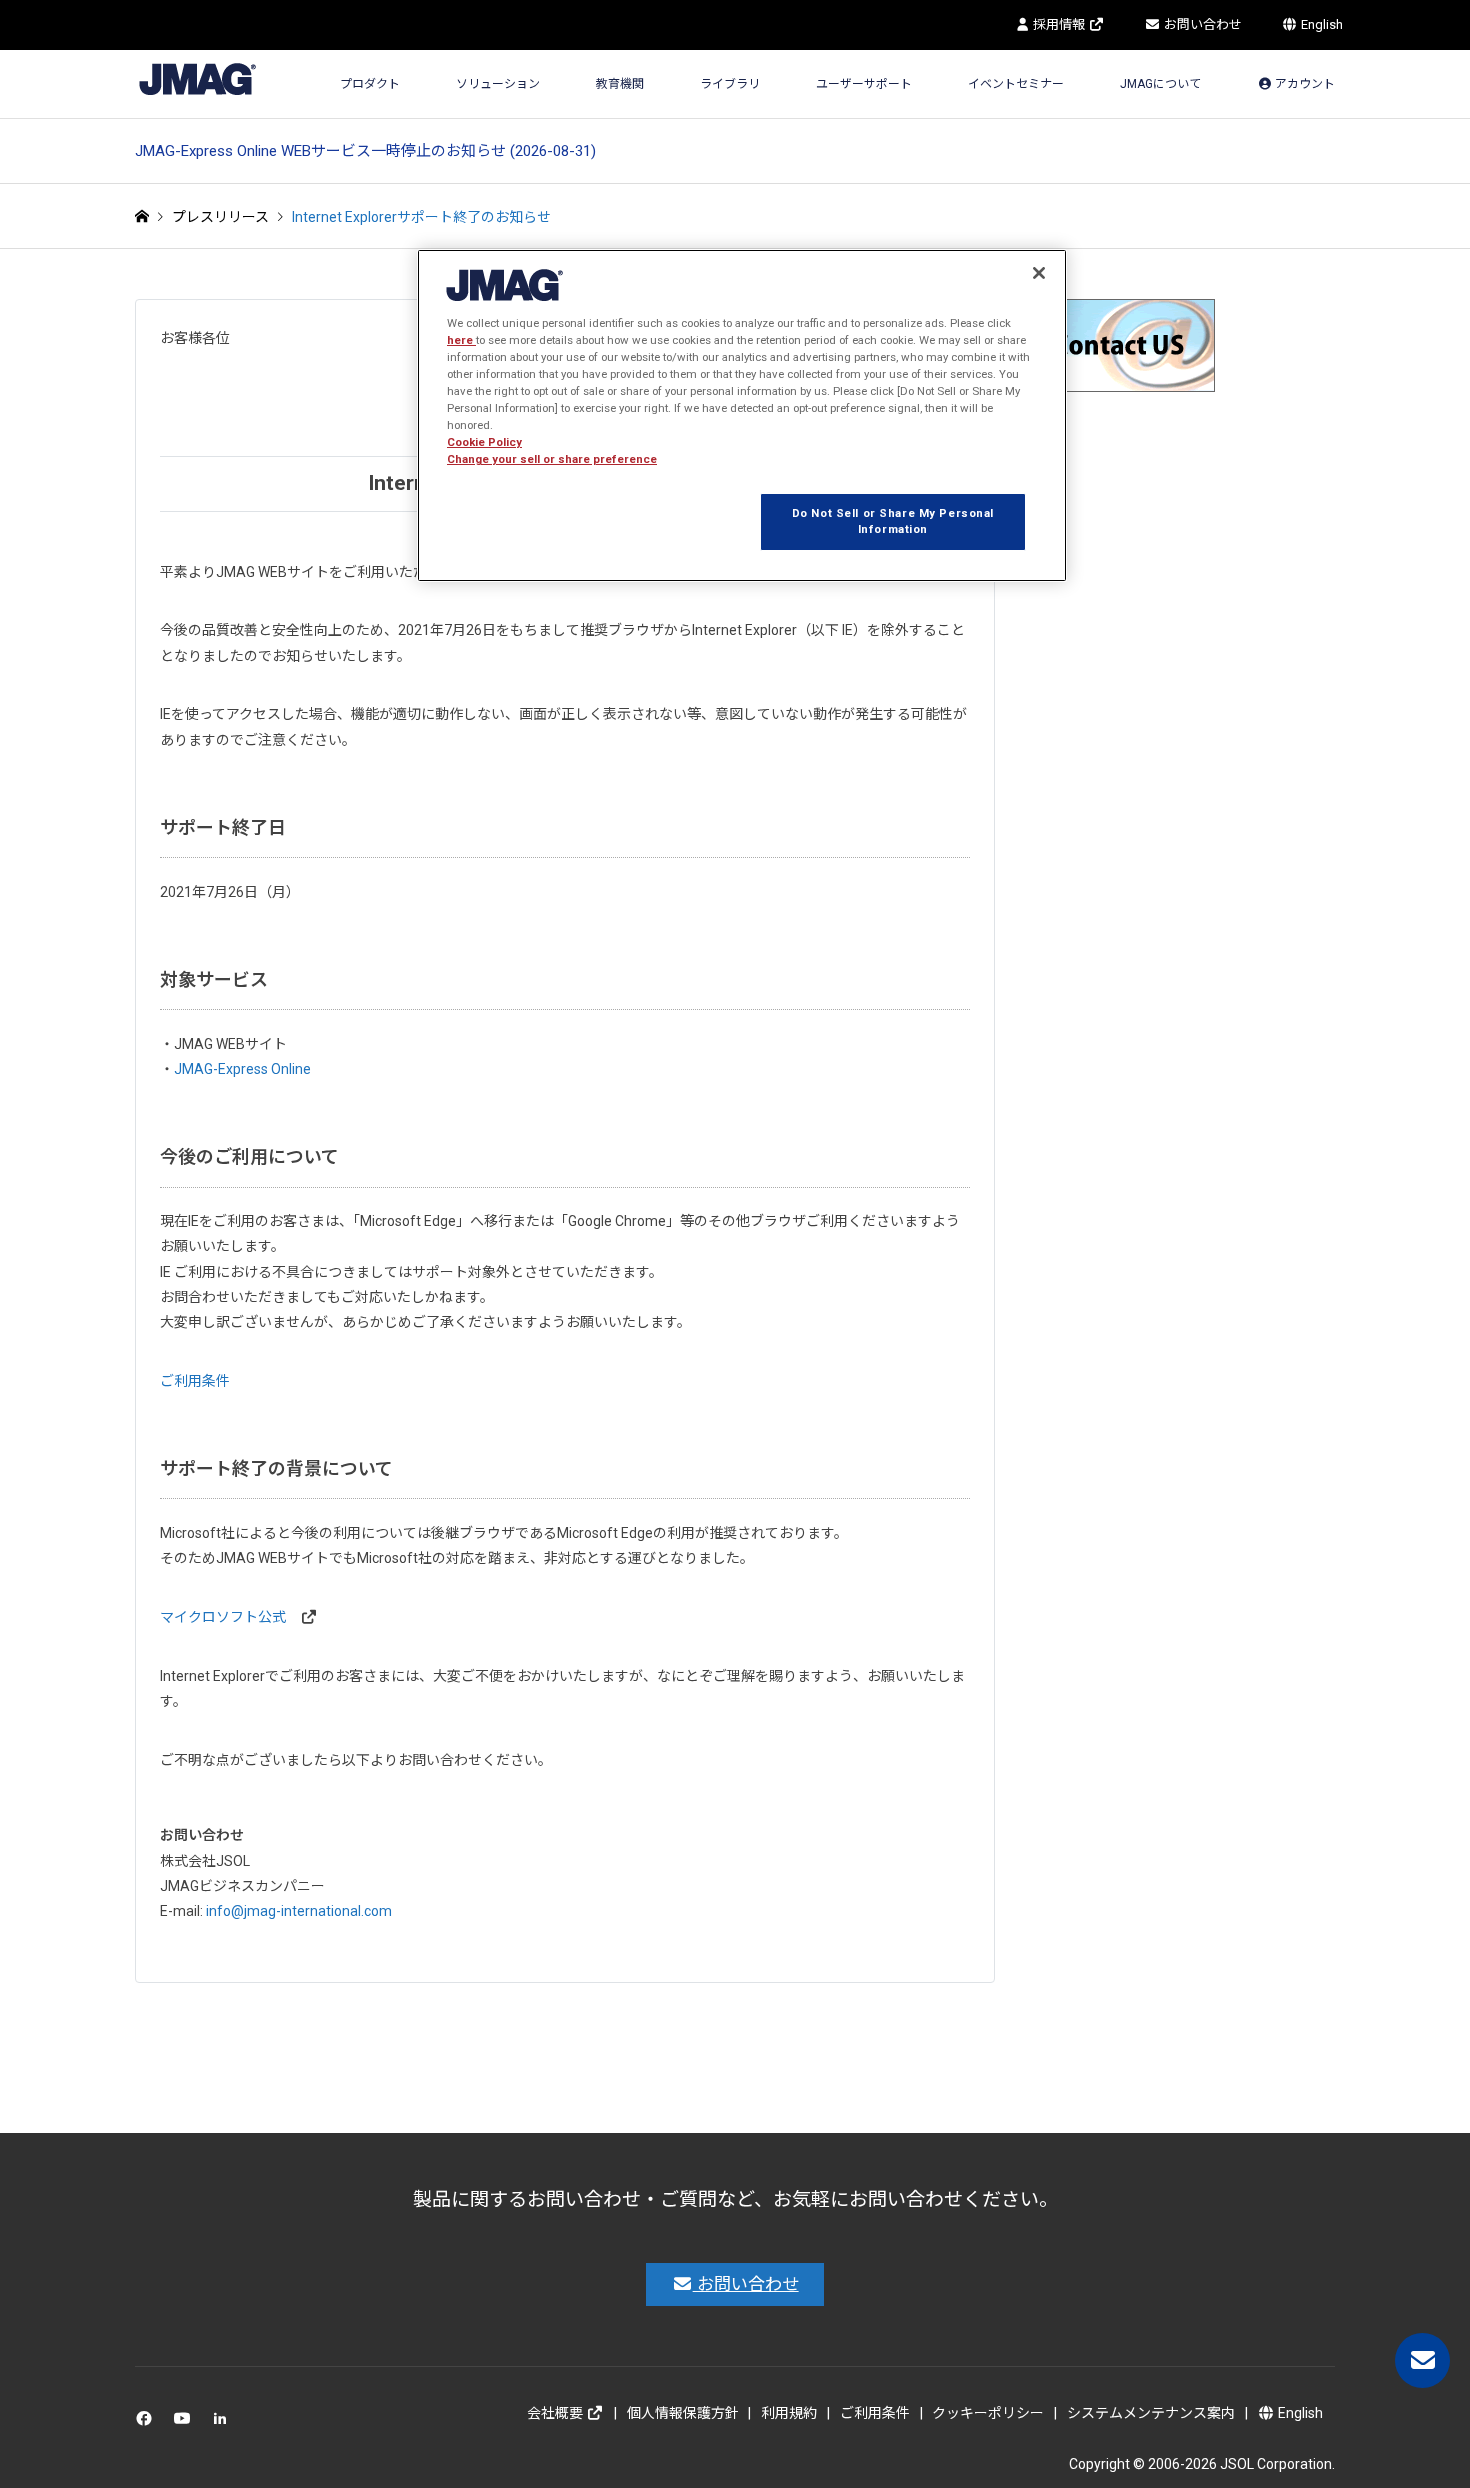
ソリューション (498, 84)
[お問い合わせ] (1422, 2360)
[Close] (1039, 273)
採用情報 (1059, 24)
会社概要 (556, 2413)
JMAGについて (1160, 84)
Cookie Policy (484, 442)
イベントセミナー (1016, 84)
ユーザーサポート (864, 84)
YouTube (186, 2422)
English (1320, 24)
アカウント (1303, 84)
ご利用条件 (195, 1381)
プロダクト (370, 84)
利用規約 (789, 2413)
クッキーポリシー (988, 2413)
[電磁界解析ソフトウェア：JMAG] (197, 78)
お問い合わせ (1201, 24)
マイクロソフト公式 (223, 1617)
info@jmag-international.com (299, 1911)
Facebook (147, 2422)
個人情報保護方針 (683, 2413)
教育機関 (620, 84)
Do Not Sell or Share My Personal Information (893, 521)
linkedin (225, 2422)
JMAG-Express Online (242, 1069)
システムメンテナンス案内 (1151, 2413)
